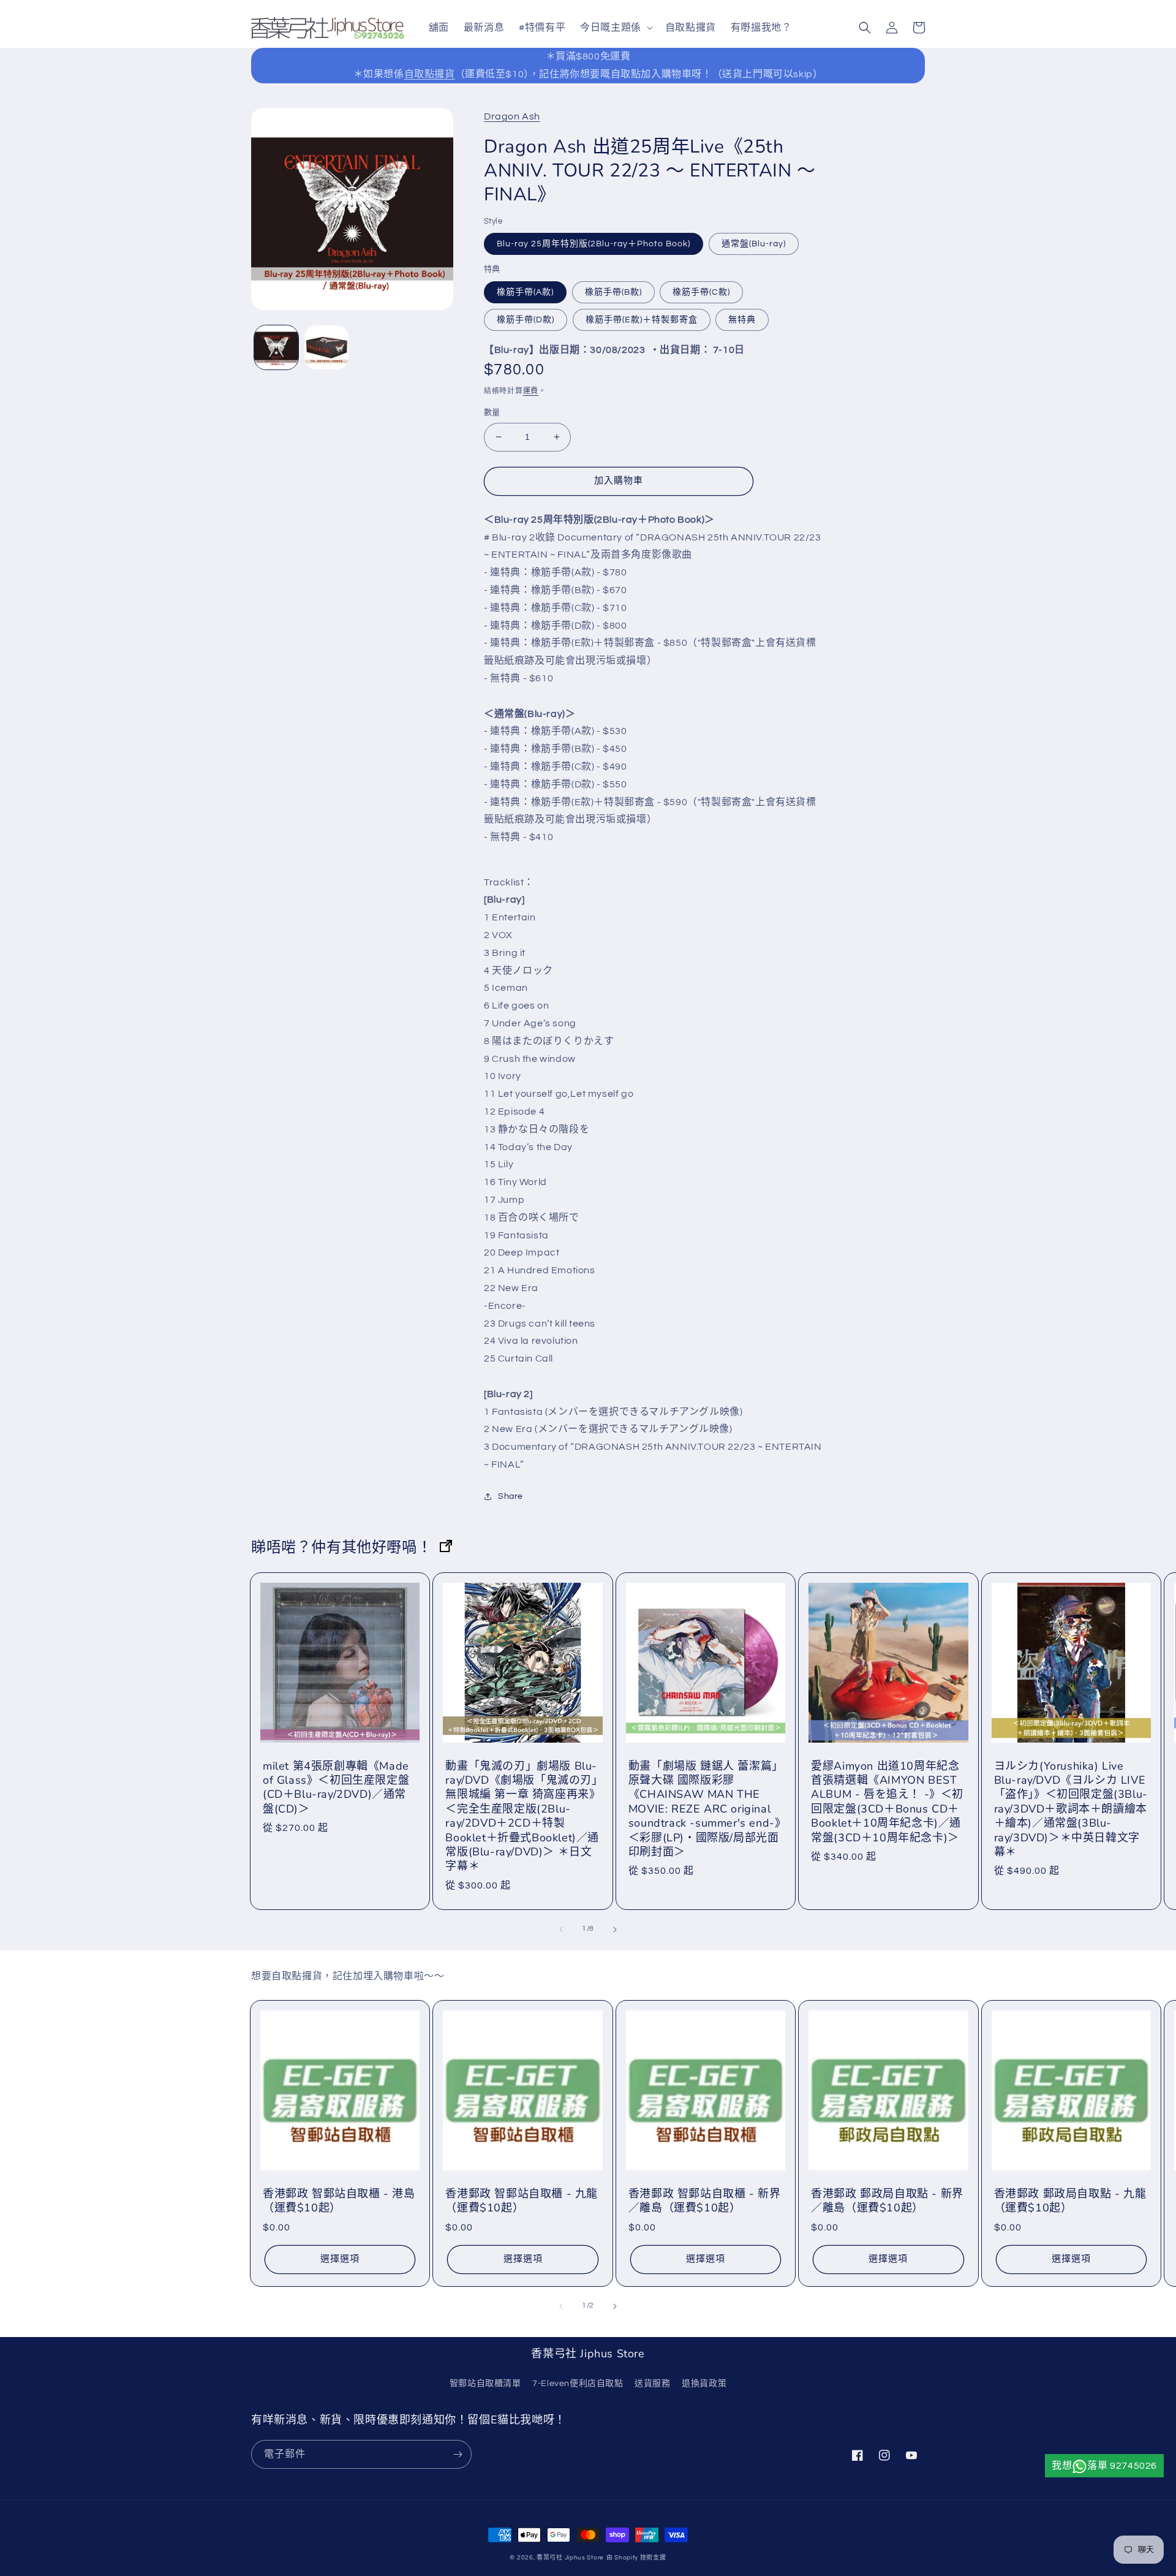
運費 (531, 391)
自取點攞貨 (430, 74)
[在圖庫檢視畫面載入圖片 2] (326, 347)
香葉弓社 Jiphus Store (570, 2558)
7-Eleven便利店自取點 (578, 2384)
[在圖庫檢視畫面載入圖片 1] (276, 347)
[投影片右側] (615, 1930)
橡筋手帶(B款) (613, 292)
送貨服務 (652, 2384)
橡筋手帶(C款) (701, 292)
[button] (615, 28)
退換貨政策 (704, 2384)
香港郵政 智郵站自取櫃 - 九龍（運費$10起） (522, 2201)
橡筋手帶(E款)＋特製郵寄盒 (642, 320)
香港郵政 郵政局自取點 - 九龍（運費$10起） (1070, 2201)
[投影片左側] (561, 1930)
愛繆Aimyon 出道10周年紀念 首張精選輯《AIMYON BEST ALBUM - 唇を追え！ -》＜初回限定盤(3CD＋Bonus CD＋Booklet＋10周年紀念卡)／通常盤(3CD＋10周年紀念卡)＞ (887, 1802)
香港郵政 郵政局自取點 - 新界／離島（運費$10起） (887, 2201)
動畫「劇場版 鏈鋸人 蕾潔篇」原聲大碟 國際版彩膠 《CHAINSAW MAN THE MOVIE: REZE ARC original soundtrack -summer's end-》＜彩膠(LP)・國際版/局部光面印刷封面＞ (705, 1809)
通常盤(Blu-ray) (754, 244)
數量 (492, 412)
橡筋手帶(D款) (526, 320)
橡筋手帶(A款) (525, 292)
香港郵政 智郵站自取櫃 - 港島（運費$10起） (339, 2201)
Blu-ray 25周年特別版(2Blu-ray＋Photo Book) (594, 244)
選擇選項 (340, 2259)
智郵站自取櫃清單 (485, 2384)
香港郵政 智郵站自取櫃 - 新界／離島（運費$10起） (705, 2201)
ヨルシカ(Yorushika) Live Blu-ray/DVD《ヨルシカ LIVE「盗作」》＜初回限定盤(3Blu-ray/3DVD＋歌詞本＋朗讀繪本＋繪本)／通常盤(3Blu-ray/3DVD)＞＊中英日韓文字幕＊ (1071, 1809)
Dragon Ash (512, 116)
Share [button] (511, 1496)
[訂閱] (458, 2454)
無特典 (742, 320)
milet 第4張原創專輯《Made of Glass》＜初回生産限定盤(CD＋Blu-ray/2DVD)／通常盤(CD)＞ (336, 1788)
